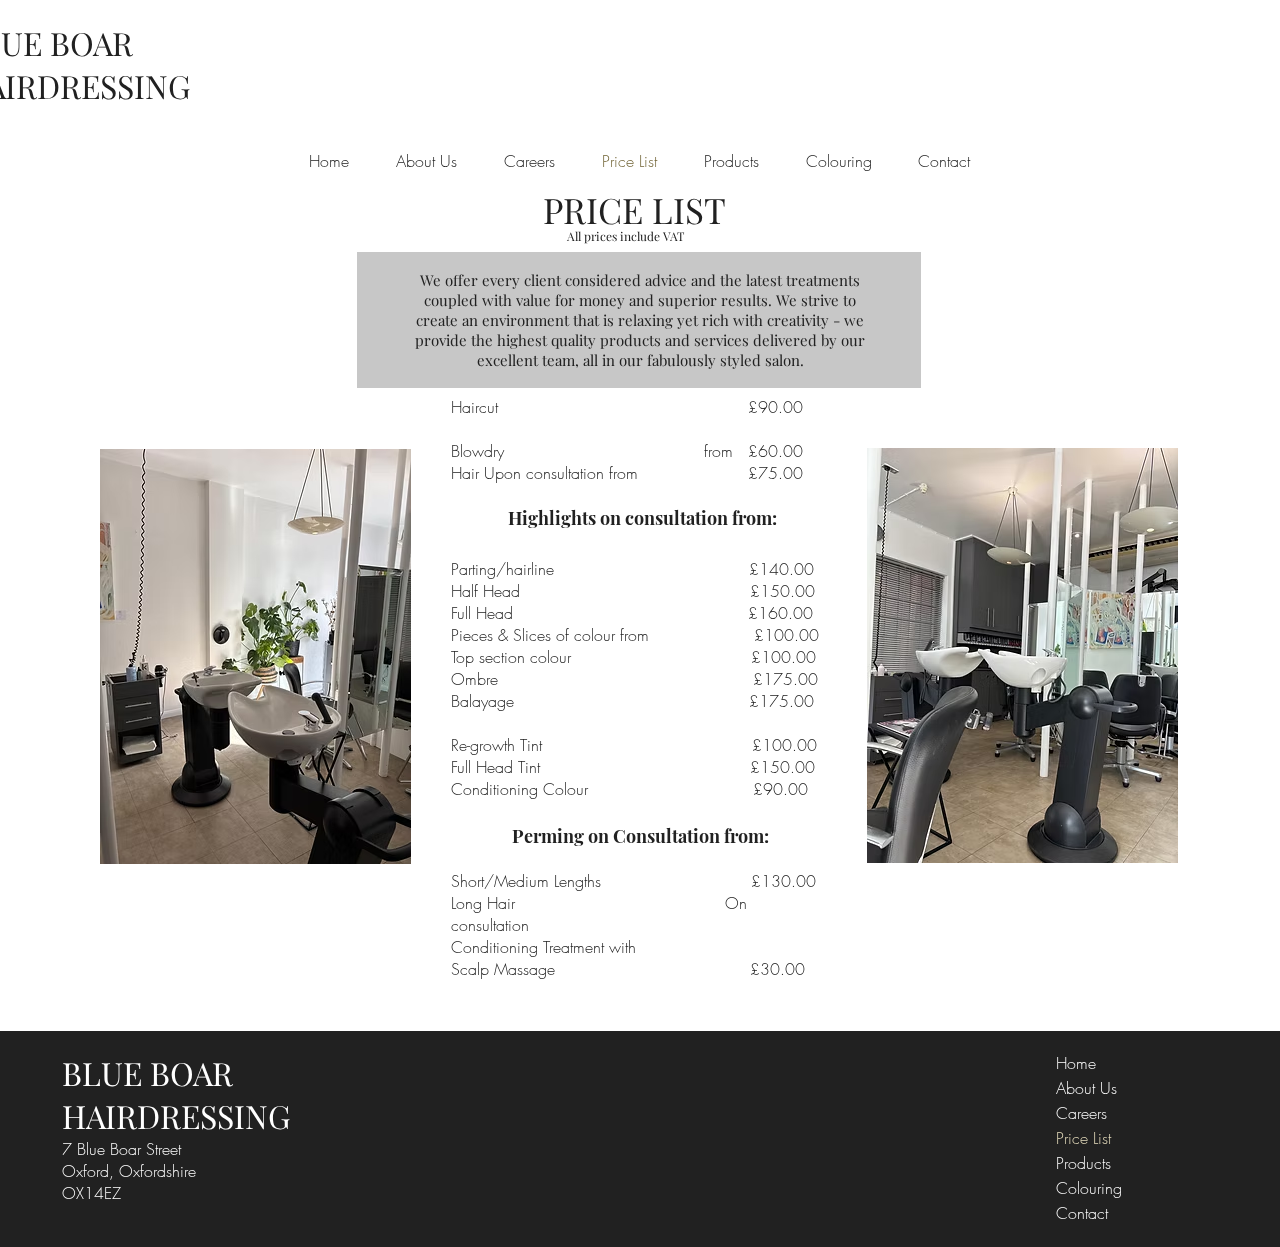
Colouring (1089, 1188)
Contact (1082, 1213)
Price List (1083, 1138)
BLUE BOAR (147, 1072)
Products (1083, 1163)
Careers (1081, 1113)
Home (1076, 1063)
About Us (1086, 1088)
